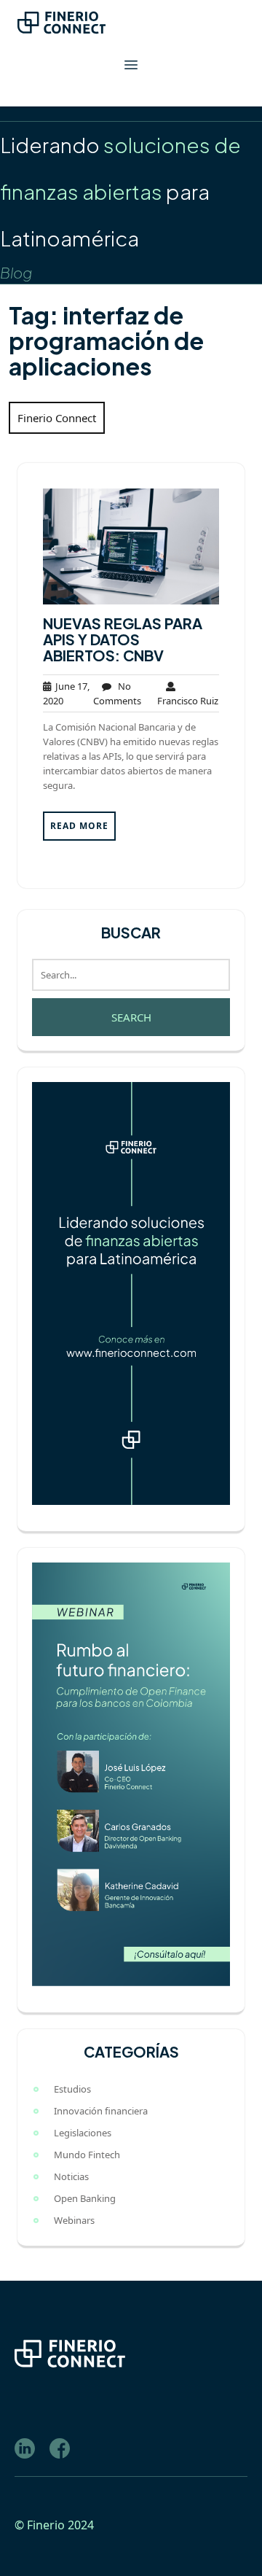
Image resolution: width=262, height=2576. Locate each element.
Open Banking (85, 2198)
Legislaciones (83, 2133)
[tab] (131, 65)
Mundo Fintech (87, 2155)
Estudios (72, 2089)
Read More (79, 826)
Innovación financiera (101, 2111)
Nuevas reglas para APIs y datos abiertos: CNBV (123, 639)
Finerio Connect (57, 418)
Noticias (71, 2176)
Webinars (74, 2220)
